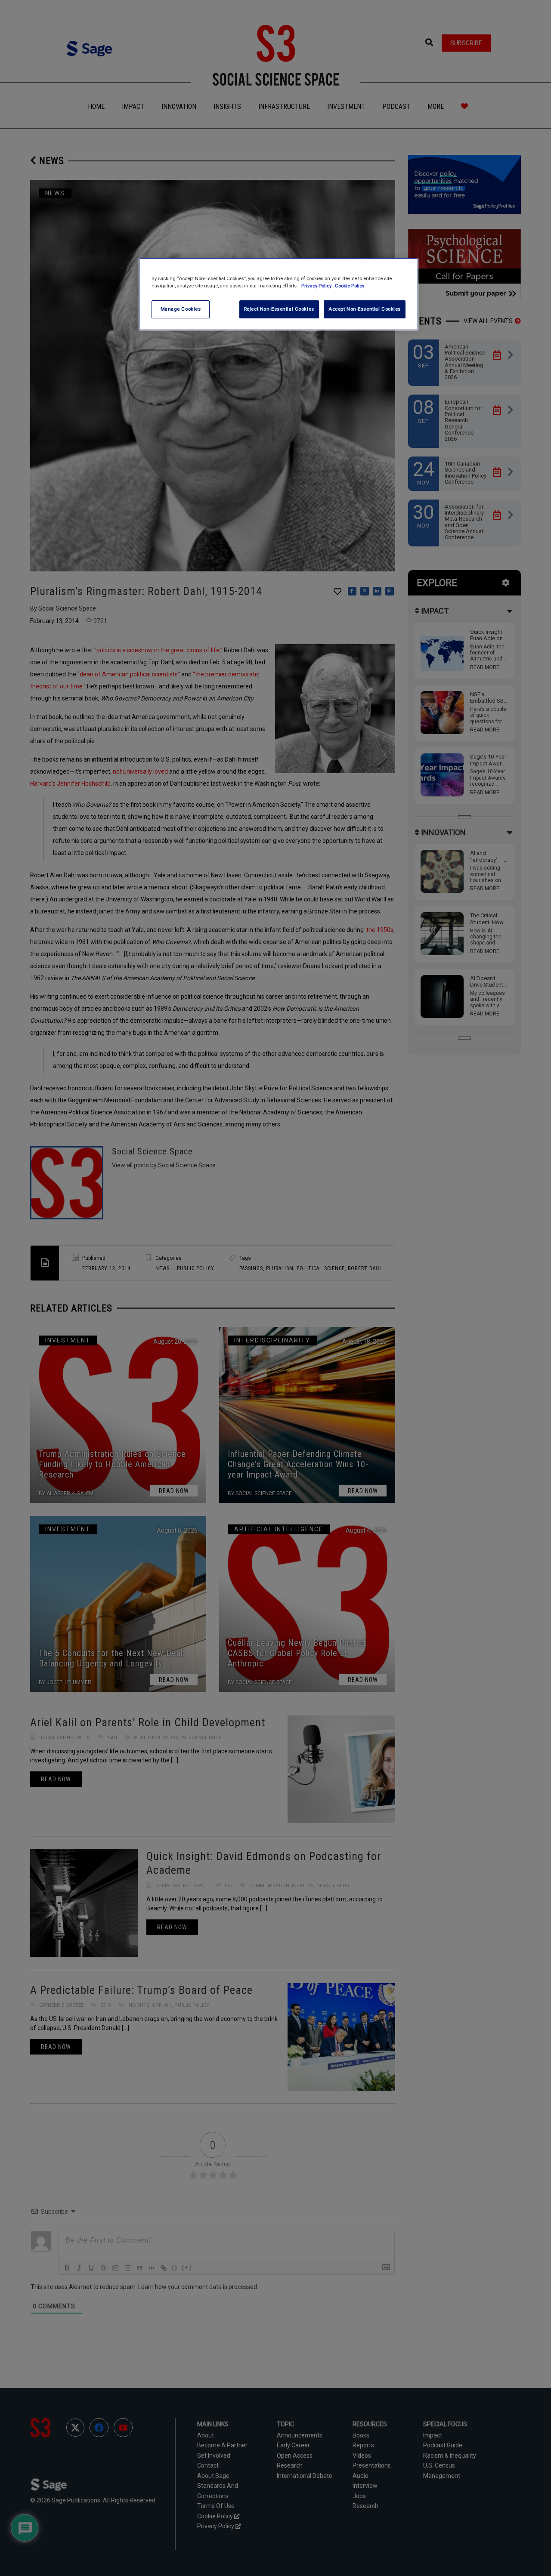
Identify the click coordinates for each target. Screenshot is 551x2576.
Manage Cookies (181, 309)
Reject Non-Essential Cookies (279, 309)
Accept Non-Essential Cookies (365, 309)
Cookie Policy (350, 286)
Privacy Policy (317, 286)
